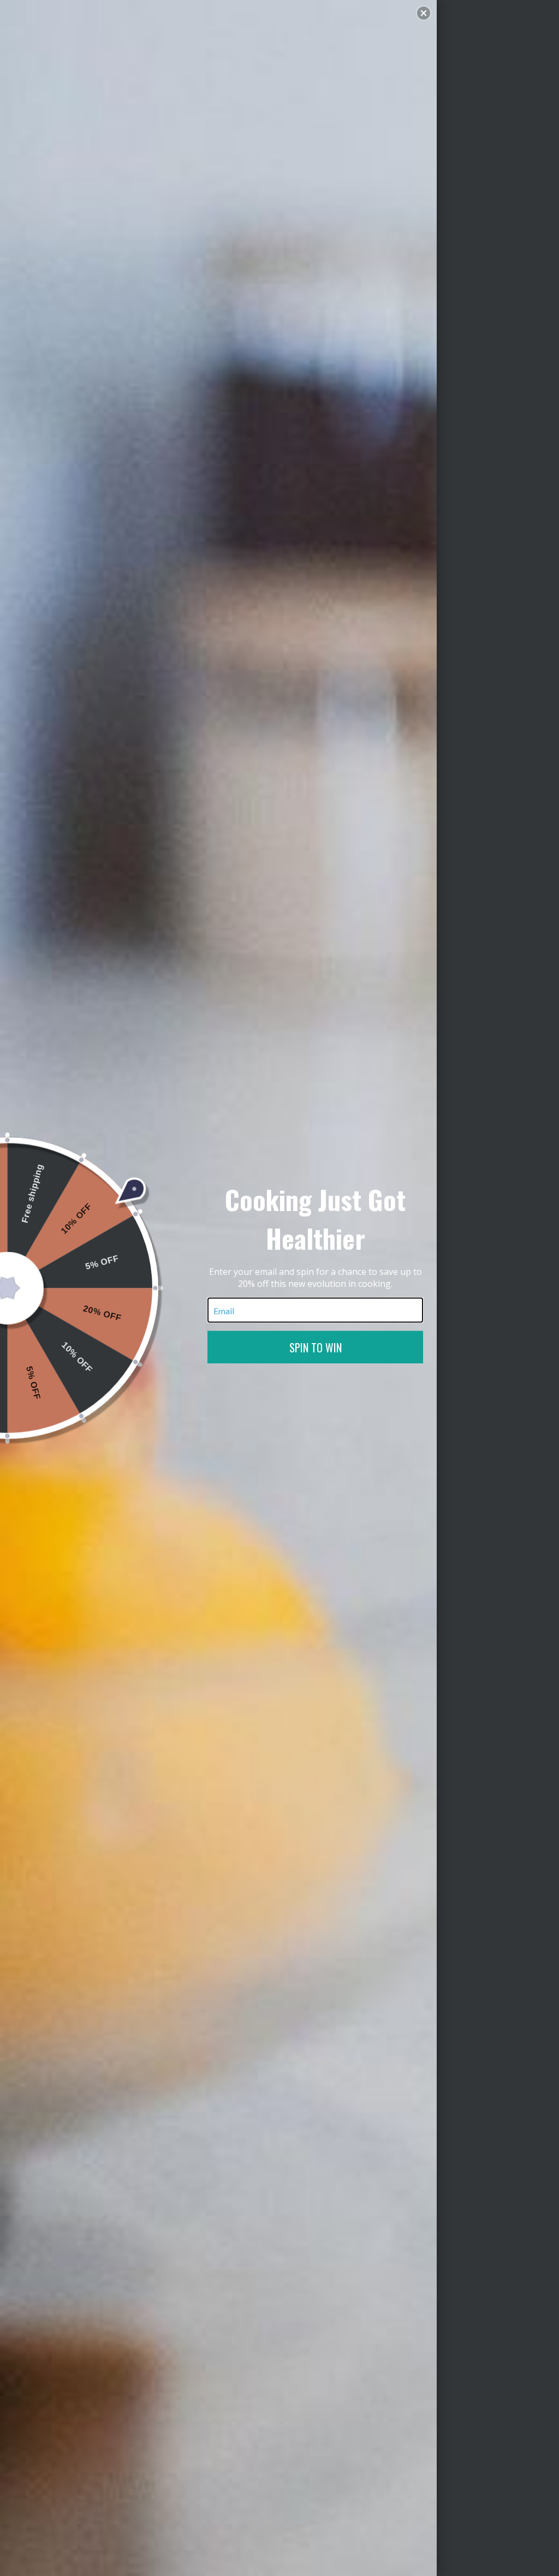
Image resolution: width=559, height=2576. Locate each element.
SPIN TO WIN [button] (316, 1347)
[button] (424, 13)
